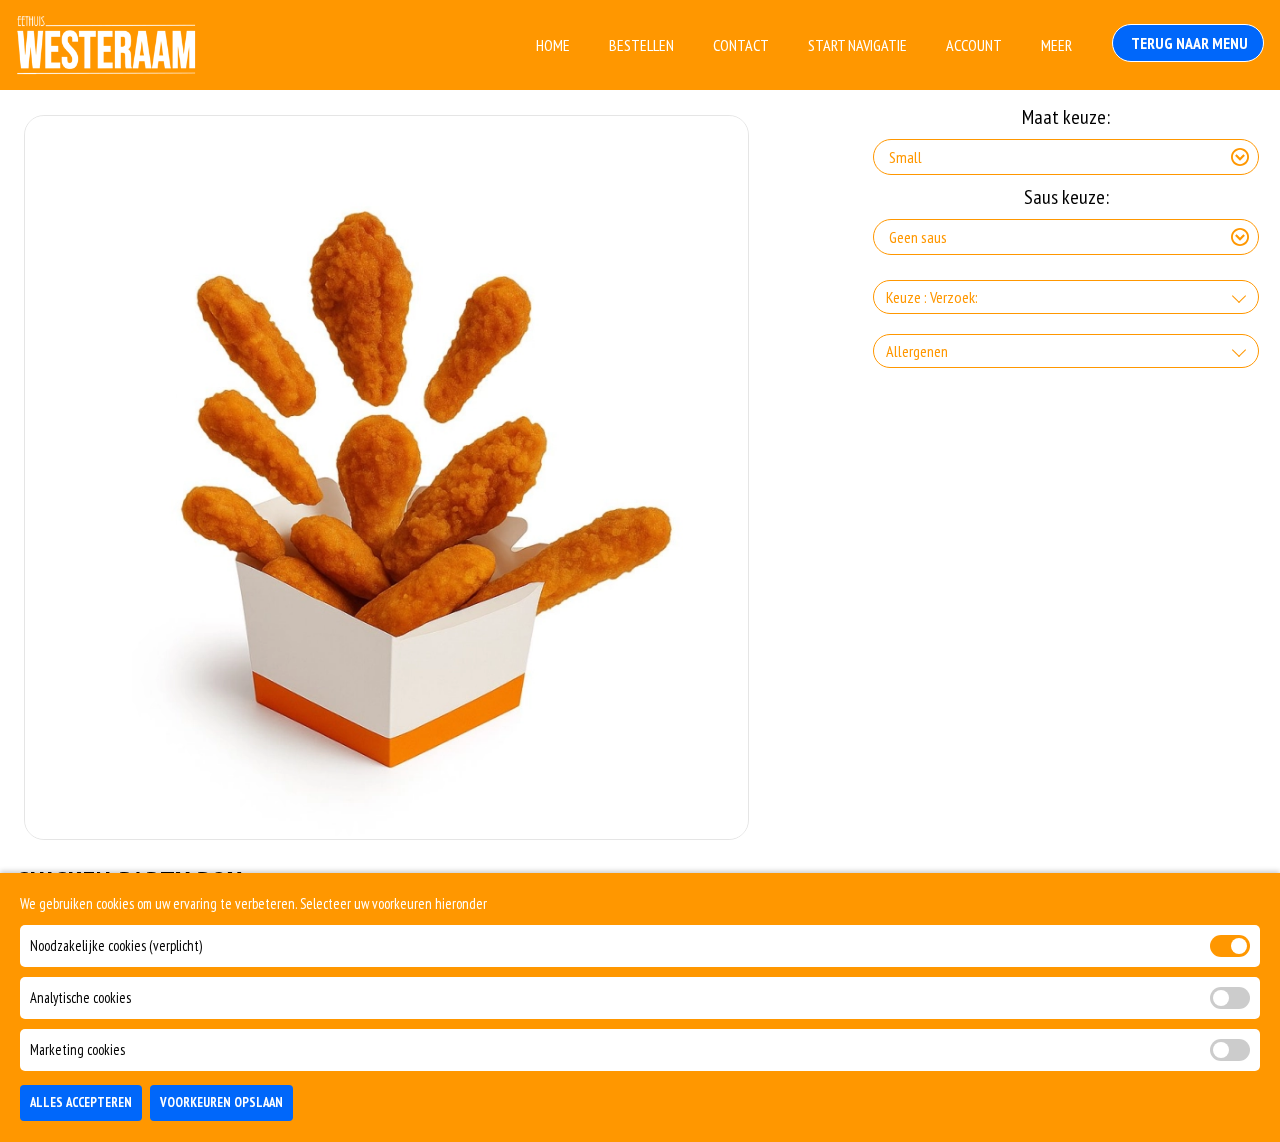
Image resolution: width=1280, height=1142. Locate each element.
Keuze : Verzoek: (932, 297)
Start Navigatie (857, 45)
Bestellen (641, 45)
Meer (1056, 45)
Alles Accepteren (81, 1103)
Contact (741, 45)
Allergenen (917, 351)
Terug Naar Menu (1188, 43)
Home (553, 45)
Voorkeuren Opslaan (221, 1103)
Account (974, 45)
